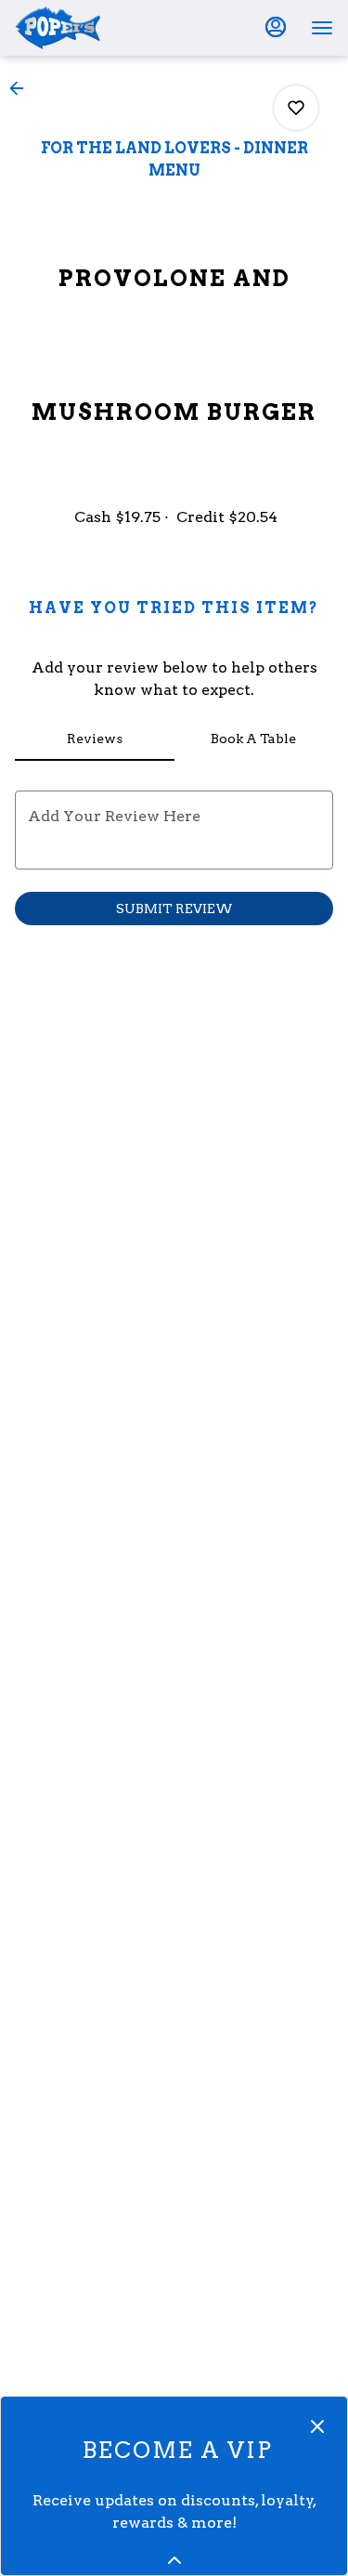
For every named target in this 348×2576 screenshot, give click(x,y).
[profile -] (276, 27)
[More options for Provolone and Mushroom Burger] (296, 108)
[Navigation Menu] (322, 28)
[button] (22, 88)
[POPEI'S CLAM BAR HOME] (98, 28)
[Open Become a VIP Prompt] (174, 2560)
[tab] (95, 739)
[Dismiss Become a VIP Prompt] (317, 2426)
